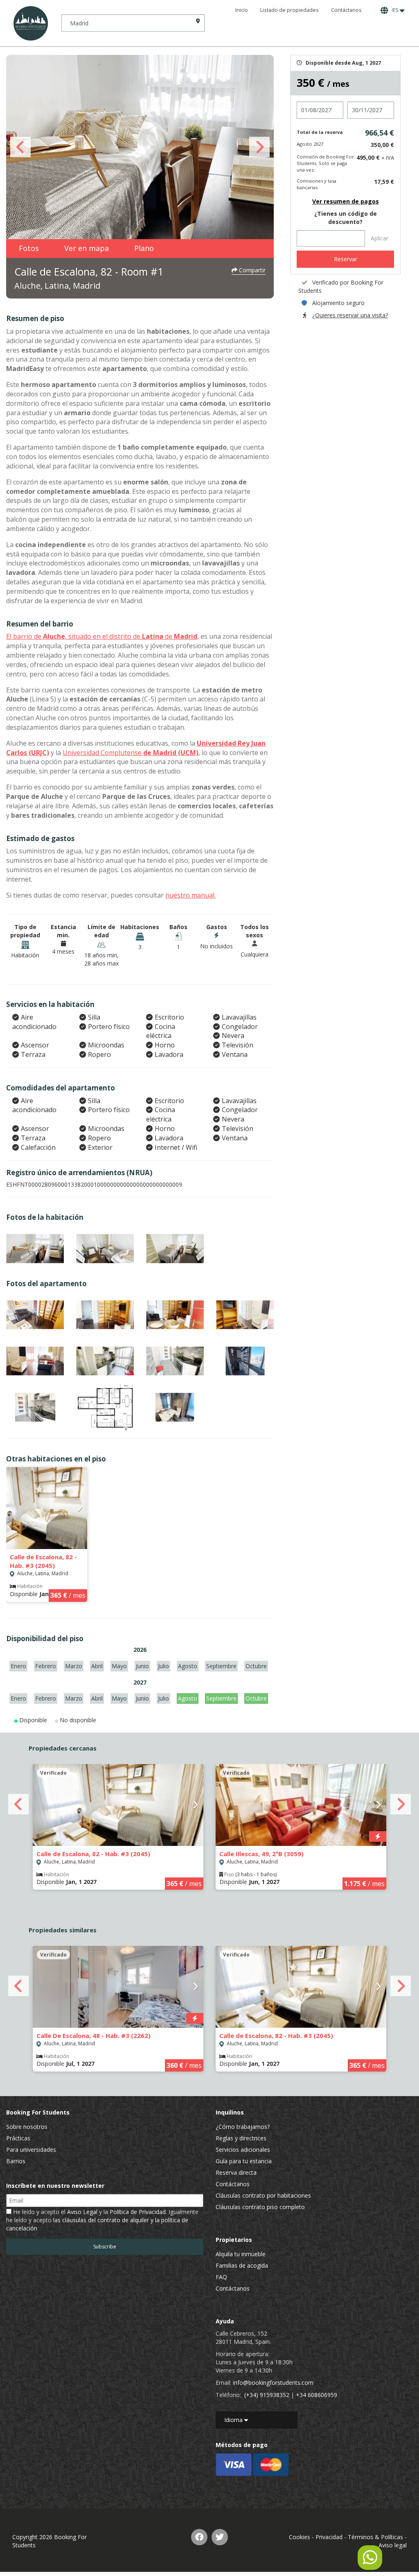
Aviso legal (393, 2545)
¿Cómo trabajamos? (243, 2127)
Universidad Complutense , (131, 753)
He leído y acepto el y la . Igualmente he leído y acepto (102, 2220)
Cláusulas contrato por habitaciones (263, 2195)
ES (395, 10)
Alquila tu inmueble (241, 2254)
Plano (144, 248)
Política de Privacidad (138, 2212)
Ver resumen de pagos (346, 201)
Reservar (346, 259)
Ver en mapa (87, 248)
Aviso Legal (82, 2212)
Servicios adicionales (243, 2150)
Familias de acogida (242, 2265)
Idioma (234, 2420)
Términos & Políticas (375, 2537)
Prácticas (18, 2138)
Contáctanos (346, 10)
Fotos (29, 248)
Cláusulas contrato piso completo (260, 2207)
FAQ (221, 2277)
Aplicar (380, 238)
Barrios (16, 2161)
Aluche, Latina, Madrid (57, 286)
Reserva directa (236, 2172)
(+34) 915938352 (267, 2395)
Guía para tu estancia (244, 2161)
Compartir (251, 270)
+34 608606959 (317, 2395)
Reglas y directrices (241, 2138)
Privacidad (329, 2537)
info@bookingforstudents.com (273, 2383)
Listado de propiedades (289, 10)
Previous (20, 147)
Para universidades (31, 2150)
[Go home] (31, 23)
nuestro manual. (190, 895)
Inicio (242, 10)
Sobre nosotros (27, 2127)
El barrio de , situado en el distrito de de (102, 636)
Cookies (300, 2537)
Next (259, 147)
